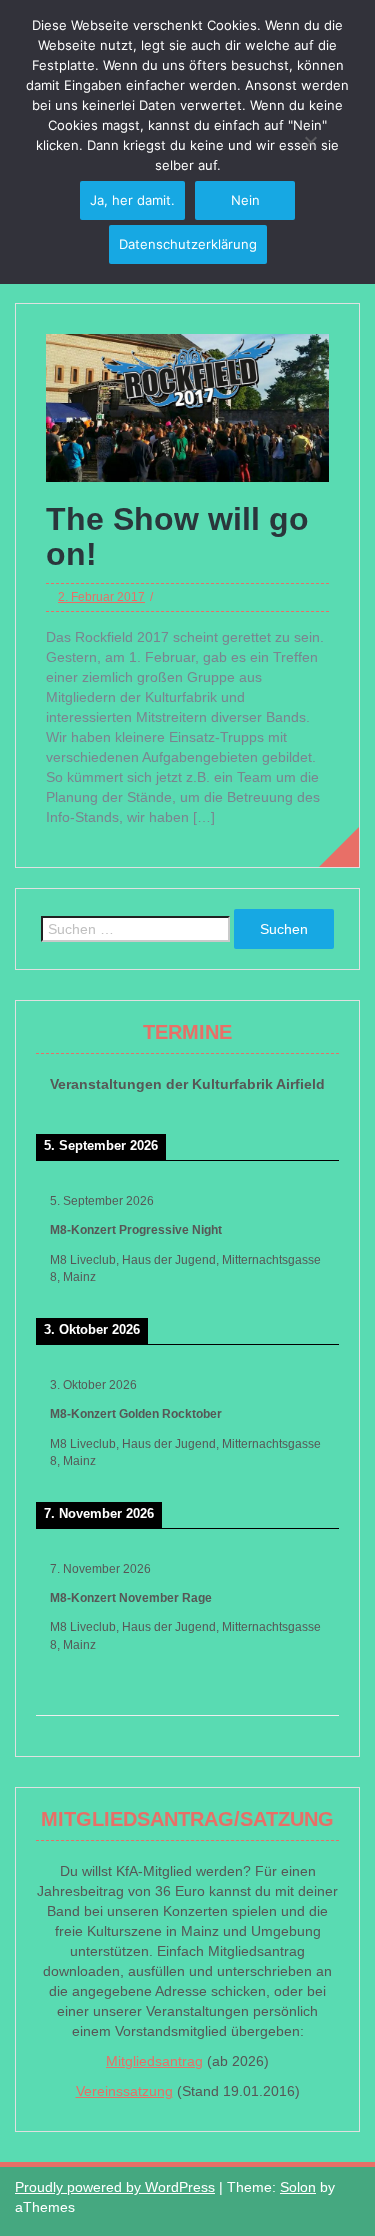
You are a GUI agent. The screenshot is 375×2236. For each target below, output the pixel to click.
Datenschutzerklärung (188, 244)
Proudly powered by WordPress (115, 2187)
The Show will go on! (177, 536)
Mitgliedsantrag (154, 2061)
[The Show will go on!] (187, 407)
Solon (298, 2187)
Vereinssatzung (124, 2091)
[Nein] (310, 142)
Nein (245, 200)
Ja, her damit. (132, 200)
